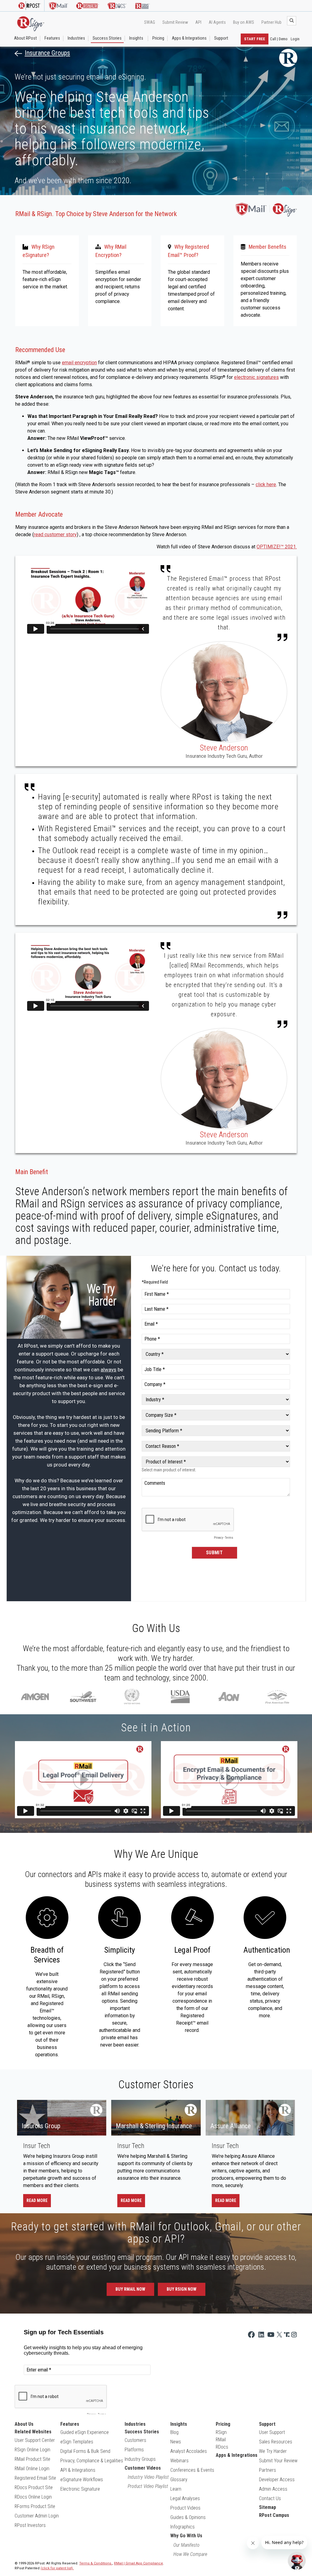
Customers (135, 2440)
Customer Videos (143, 2468)
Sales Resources (276, 2442)
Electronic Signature (80, 2489)
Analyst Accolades (189, 2451)
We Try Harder (273, 2451)
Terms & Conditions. (96, 2563)
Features (52, 38)
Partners (268, 2470)
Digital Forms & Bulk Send (85, 2451)
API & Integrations (78, 2470)
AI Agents (217, 22)
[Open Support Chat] (297, 2561)
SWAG (150, 22)
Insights (136, 38)
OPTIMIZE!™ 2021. (277, 547)
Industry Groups (140, 2459)
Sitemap (268, 2507)
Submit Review (175, 22)
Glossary (179, 2480)
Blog (174, 2432)
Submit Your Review (278, 2461)
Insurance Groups (47, 53)
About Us (24, 2424)
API (198, 22)
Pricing (158, 38)
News (176, 2442)
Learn (176, 2489)
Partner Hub (271, 22)
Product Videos (185, 2508)
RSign (221, 2432)
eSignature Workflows (82, 2480)
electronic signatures (256, 377)
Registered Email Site (35, 2478)
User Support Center (35, 2440)
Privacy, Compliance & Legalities (92, 2461)
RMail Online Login (32, 2469)
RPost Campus (274, 2515)
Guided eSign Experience (85, 2432)
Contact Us (270, 2498)
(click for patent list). (57, 2568)
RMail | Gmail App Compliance (138, 2563)
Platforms (134, 2450)
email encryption (79, 363)
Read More (37, 2200)
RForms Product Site (35, 2506)
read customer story (55, 534)
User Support (272, 2432)
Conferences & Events (192, 2470)
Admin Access (273, 2489)
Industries (76, 38)
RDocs (222, 2447)
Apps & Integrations (189, 38)
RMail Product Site (32, 2459)
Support (221, 38)
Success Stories (107, 38)
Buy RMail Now (130, 2289)
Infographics (183, 2527)
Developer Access (277, 2480)
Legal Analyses (185, 2498)
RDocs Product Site (34, 2487)
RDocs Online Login (33, 2497)
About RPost (25, 38)
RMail (221, 2440)
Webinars (179, 2461)
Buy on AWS (244, 22)
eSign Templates (77, 2442)
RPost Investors (30, 2525)
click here (266, 485)
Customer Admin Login (37, 2516)
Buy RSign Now (182, 2289)
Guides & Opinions (188, 2517)
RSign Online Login (32, 2450)
